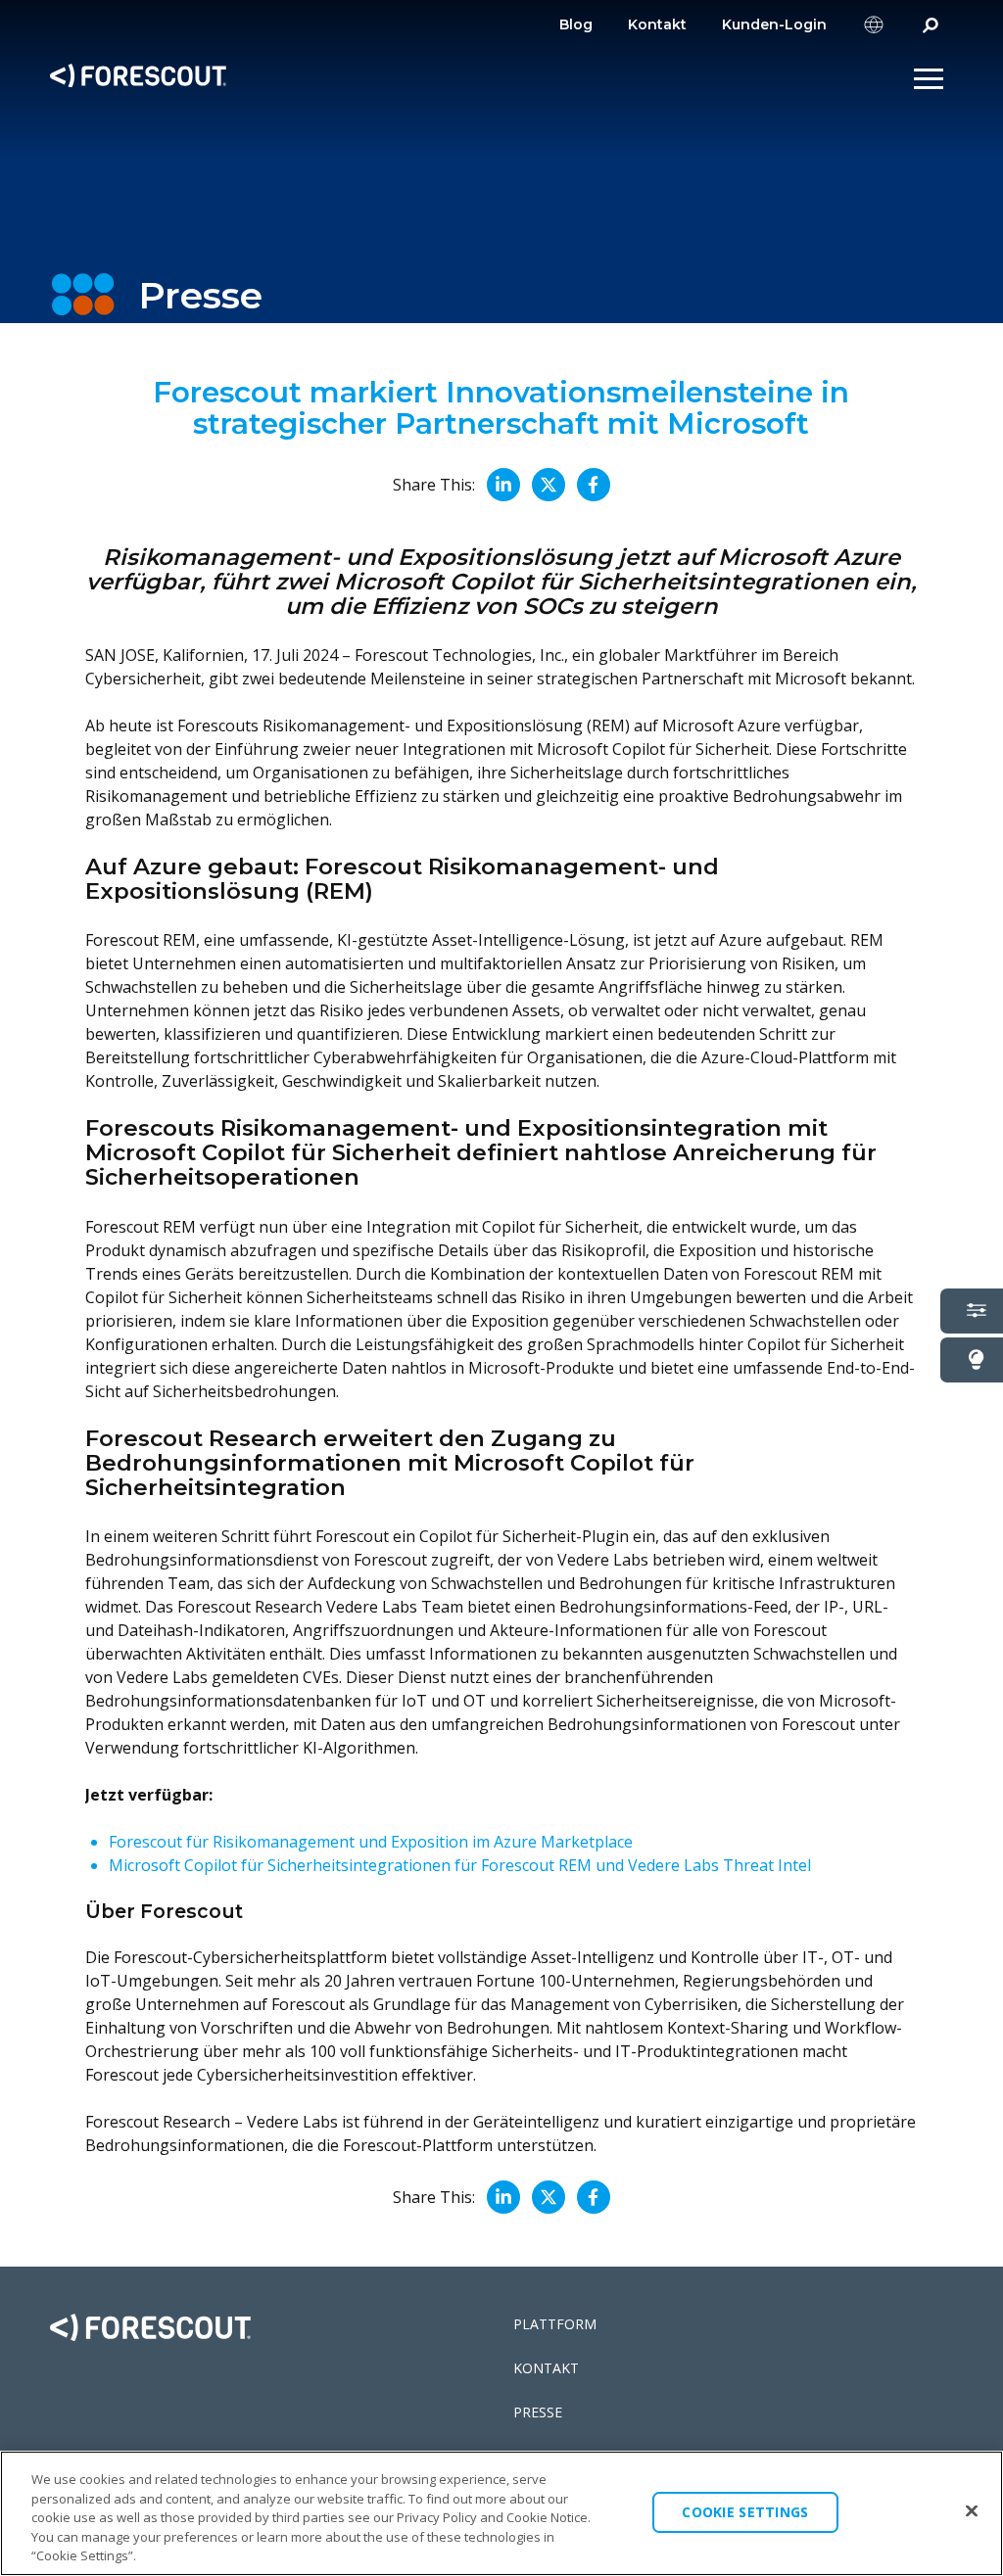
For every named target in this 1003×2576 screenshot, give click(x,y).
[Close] (972, 2511)
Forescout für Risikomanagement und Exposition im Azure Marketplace (371, 1842)
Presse (538, 2412)
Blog (576, 24)
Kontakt (657, 24)
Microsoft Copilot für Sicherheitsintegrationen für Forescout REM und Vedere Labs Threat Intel (460, 1865)
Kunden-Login (774, 24)
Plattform (555, 2324)
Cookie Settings (745, 2512)
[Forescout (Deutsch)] (138, 79)
